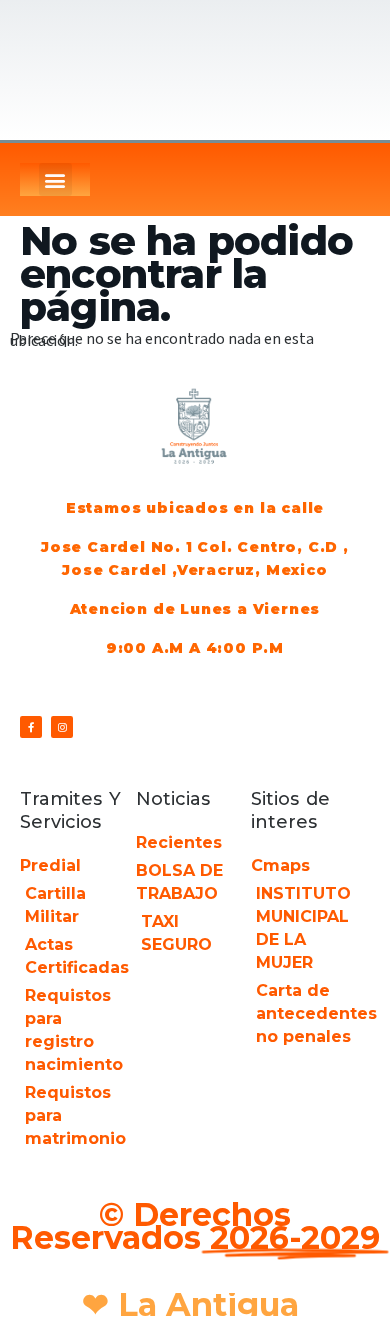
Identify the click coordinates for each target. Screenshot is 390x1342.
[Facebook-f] (31, 727)
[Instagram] (62, 727)
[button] (55, 179)
